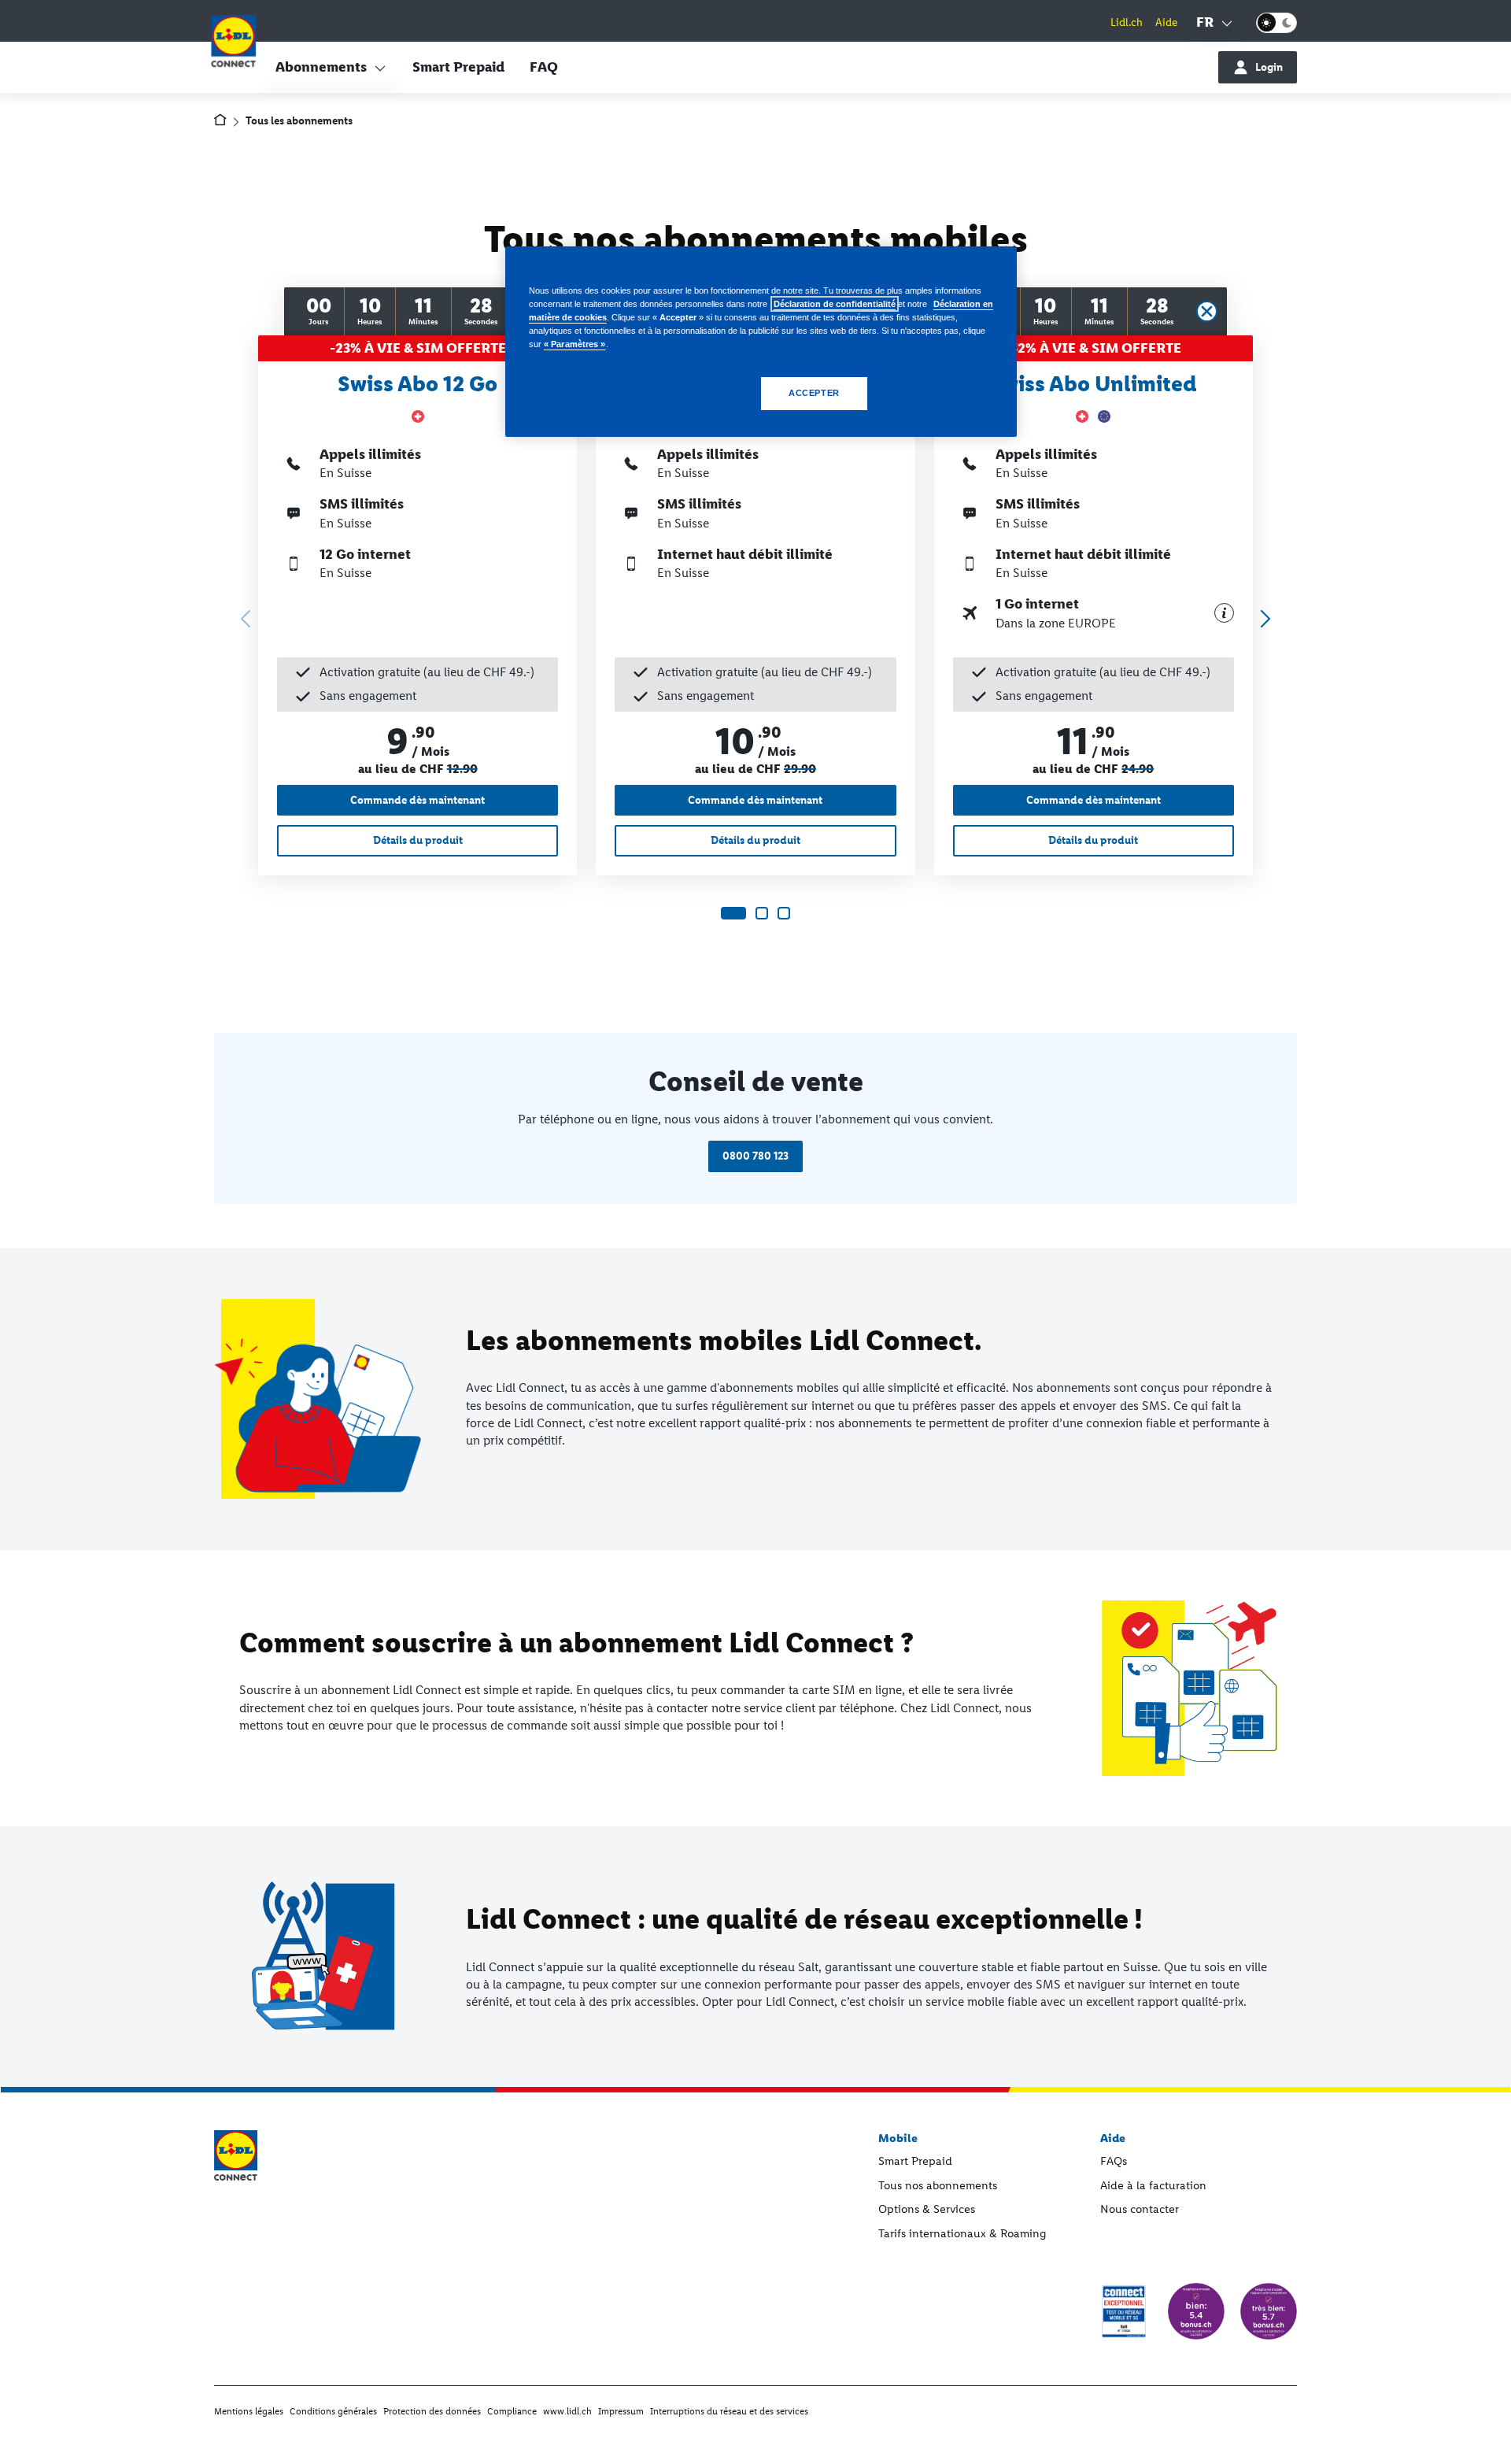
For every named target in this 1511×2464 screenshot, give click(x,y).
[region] (761, 342)
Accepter (814, 393)
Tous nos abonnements (938, 2185)
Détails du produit (418, 840)
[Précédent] (242, 616)
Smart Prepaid (458, 67)
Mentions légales (249, 2411)
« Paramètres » (575, 344)
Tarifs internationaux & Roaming (962, 2233)
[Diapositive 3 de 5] (784, 913)
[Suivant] (1262, 616)
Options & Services (927, 2209)
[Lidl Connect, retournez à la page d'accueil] (220, 122)
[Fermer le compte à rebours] (1207, 311)
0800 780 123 (755, 1156)
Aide (1166, 22)
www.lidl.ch (567, 2411)
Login (1269, 67)
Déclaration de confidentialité (835, 304)
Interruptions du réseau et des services (729, 2411)
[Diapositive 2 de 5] (762, 913)
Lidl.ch (1127, 22)
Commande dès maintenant (417, 800)
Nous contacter (1140, 2209)
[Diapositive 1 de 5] (733, 913)
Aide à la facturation (1153, 2185)
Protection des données (432, 2411)
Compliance (512, 2411)
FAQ (544, 67)
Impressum (621, 2411)
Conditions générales (333, 2411)
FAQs (1114, 2161)
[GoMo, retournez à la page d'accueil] (233, 44)
